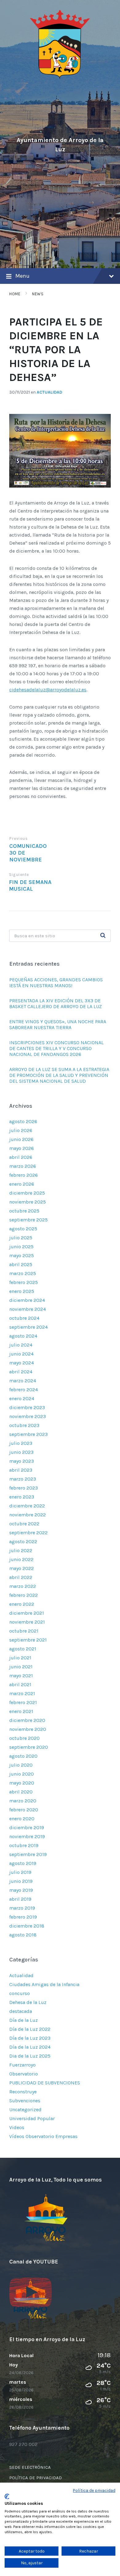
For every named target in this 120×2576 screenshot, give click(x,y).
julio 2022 (21, 1550)
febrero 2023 (24, 1488)
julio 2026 (21, 1130)
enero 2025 (22, 1291)
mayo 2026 (22, 1148)
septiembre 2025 (28, 1220)
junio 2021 (21, 1667)
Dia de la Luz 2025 (30, 2056)
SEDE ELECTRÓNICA (30, 2467)
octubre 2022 (24, 1524)
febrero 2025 (24, 1282)
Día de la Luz (24, 2020)
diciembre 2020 (27, 1720)
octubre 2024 (24, 1318)
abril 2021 (20, 1685)
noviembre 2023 (28, 1416)
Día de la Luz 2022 (30, 2029)
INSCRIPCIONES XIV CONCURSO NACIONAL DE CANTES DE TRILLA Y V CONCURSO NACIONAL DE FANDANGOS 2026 (56, 1048)
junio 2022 (21, 1559)
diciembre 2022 (27, 1506)
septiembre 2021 (28, 1640)
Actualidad (49, 392)
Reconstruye (23, 2092)
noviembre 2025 (28, 1202)
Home (15, 294)
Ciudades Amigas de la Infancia (44, 1984)
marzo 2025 (23, 1273)
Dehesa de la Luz (28, 2002)
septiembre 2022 (28, 1533)
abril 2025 (21, 1264)
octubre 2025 (24, 1211)
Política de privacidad (94, 2490)
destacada (21, 2011)
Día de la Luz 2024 (30, 2047)
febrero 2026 (24, 1175)
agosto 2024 (23, 1336)
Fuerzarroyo (22, 2065)
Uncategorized (25, 2110)
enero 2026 (22, 1184)
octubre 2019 (24, 1845)
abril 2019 (20, 1899)
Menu (22, 276)
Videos (17, 2127)
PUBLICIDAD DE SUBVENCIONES (45, 2083)
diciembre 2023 (27, 1407)
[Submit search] (103, 936)
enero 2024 (22, 1398)
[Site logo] (60, 78)
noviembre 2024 (28, 1309)
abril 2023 (21, 1470)
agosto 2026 (23, 1121)
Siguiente (19, 875)
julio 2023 (21, 1443)
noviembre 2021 (27, 1622)
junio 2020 (22, 1774)
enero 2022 (22, 1604)
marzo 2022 (23, 1586)
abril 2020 (21, 1792)
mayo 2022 (22, 1568)
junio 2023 (21, 1452)
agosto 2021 (23, 1649)
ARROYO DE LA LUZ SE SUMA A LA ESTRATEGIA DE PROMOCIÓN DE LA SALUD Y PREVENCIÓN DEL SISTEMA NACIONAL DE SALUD (59, 1075)
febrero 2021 (23, 1702)
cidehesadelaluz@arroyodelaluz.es (48, 690)
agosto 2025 (23, 1229)
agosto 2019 (23, 1863)
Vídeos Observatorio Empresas (43, 2136)
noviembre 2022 (28, 1515)
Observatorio (24, 2074)
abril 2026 (21, 1157)
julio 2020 (21, 1765)
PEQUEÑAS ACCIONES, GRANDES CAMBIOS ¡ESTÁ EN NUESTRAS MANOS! (56, 983)
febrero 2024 (24, 1390)
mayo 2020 (22, 1783)
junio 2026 (21, 1139)
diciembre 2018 (27, 1926)
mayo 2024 (22, 1363)
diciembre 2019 (27, 1828)
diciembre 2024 (27, 1300)
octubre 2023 (24, 1425)
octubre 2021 (24, 1631)
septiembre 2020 (29, 1747)
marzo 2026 (23, 1166)
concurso (20, 1993)
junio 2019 (21, 1881)
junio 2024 (21, 1354)
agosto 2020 (23, 1756)
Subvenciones (25, 2101)
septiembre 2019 (28, 1854)
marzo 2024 (23, 1381)
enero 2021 (21, 1711)
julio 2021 (20, 1658)
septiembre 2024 (28, 1327)
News (38, 294)
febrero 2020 (24, 1810)
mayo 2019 (21, 1890)
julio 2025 (21, 1238)
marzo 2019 (22, 1908)
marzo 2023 (23, 1479)
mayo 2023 (22, 1461)
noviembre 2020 (28, 1729)
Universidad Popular (32, 2118)
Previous (18, 838)
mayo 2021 (21, 1676)
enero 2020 (22, 1819)
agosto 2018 (23, 1935)
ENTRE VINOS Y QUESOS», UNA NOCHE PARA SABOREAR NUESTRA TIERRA (58, 1024)
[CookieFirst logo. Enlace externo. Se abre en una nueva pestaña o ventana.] (7, 2496)
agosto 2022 (23, 1542)
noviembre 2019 (27, 1836)
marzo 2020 (23, 1801)
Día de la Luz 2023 (30, 2038)
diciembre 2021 (27, 1613)
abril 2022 (21, 1577)
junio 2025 (21, 1247)
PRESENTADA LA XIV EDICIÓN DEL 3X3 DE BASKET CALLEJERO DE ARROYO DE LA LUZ (56, 1004)
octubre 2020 (24, 1738)
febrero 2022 (24, 1595)
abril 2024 (21, 1372)
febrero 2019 (23, 1917)
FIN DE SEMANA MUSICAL (30, 885)
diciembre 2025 (27, 1193)
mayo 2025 (22, 1255)
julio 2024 (21, 1345)
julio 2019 (20, 1872)
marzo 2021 (22, 1693)
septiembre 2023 (28, 1434)
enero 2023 (22, 1497)
